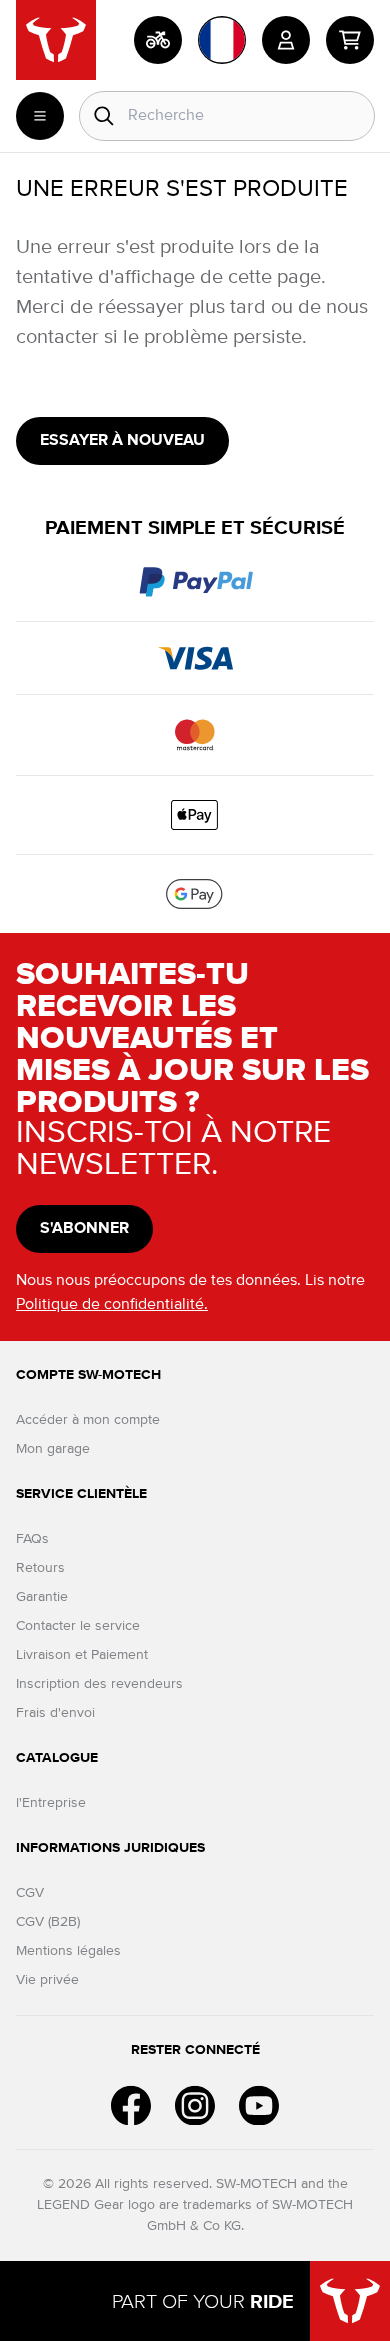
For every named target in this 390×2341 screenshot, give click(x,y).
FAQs (32, 1539)
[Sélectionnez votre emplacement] (222, 40)
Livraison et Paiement (82, 1655)
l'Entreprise (51, 1803)
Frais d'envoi (55, 1713)
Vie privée (47, 1980)
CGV (30, 1893)
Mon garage (53, 1449)
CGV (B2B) (48, 1922)
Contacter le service (78, 1626)
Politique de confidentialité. (112, 1305)
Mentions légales (68, 1951)
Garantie (42, 1597)
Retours (40, 1568)
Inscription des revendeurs (99, 1684)
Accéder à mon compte (88, 1420)
